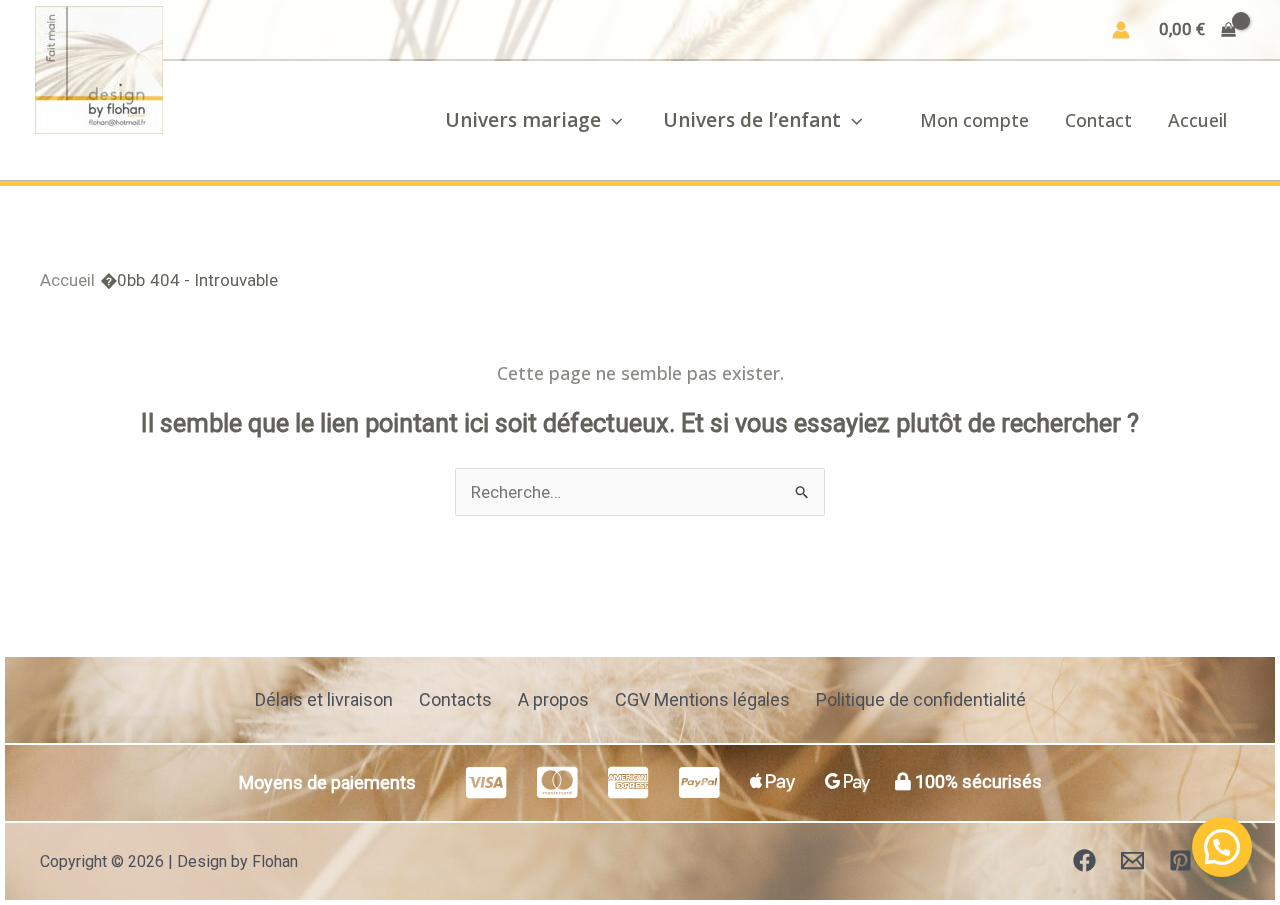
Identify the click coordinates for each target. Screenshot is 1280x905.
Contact (1098, 120)
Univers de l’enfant (752, 120)
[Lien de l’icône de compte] (1121, 30)
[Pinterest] (1180, 860)
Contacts (455, 699)
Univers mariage (523, 120)
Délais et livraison (324, 699)
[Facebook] (1084, 860)
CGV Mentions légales (702, 699)
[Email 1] (1132, 860)
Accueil (1197, 120)
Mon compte (974, 120)
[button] (611, 120)
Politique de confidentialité (921, 699)
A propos (553, 699)
